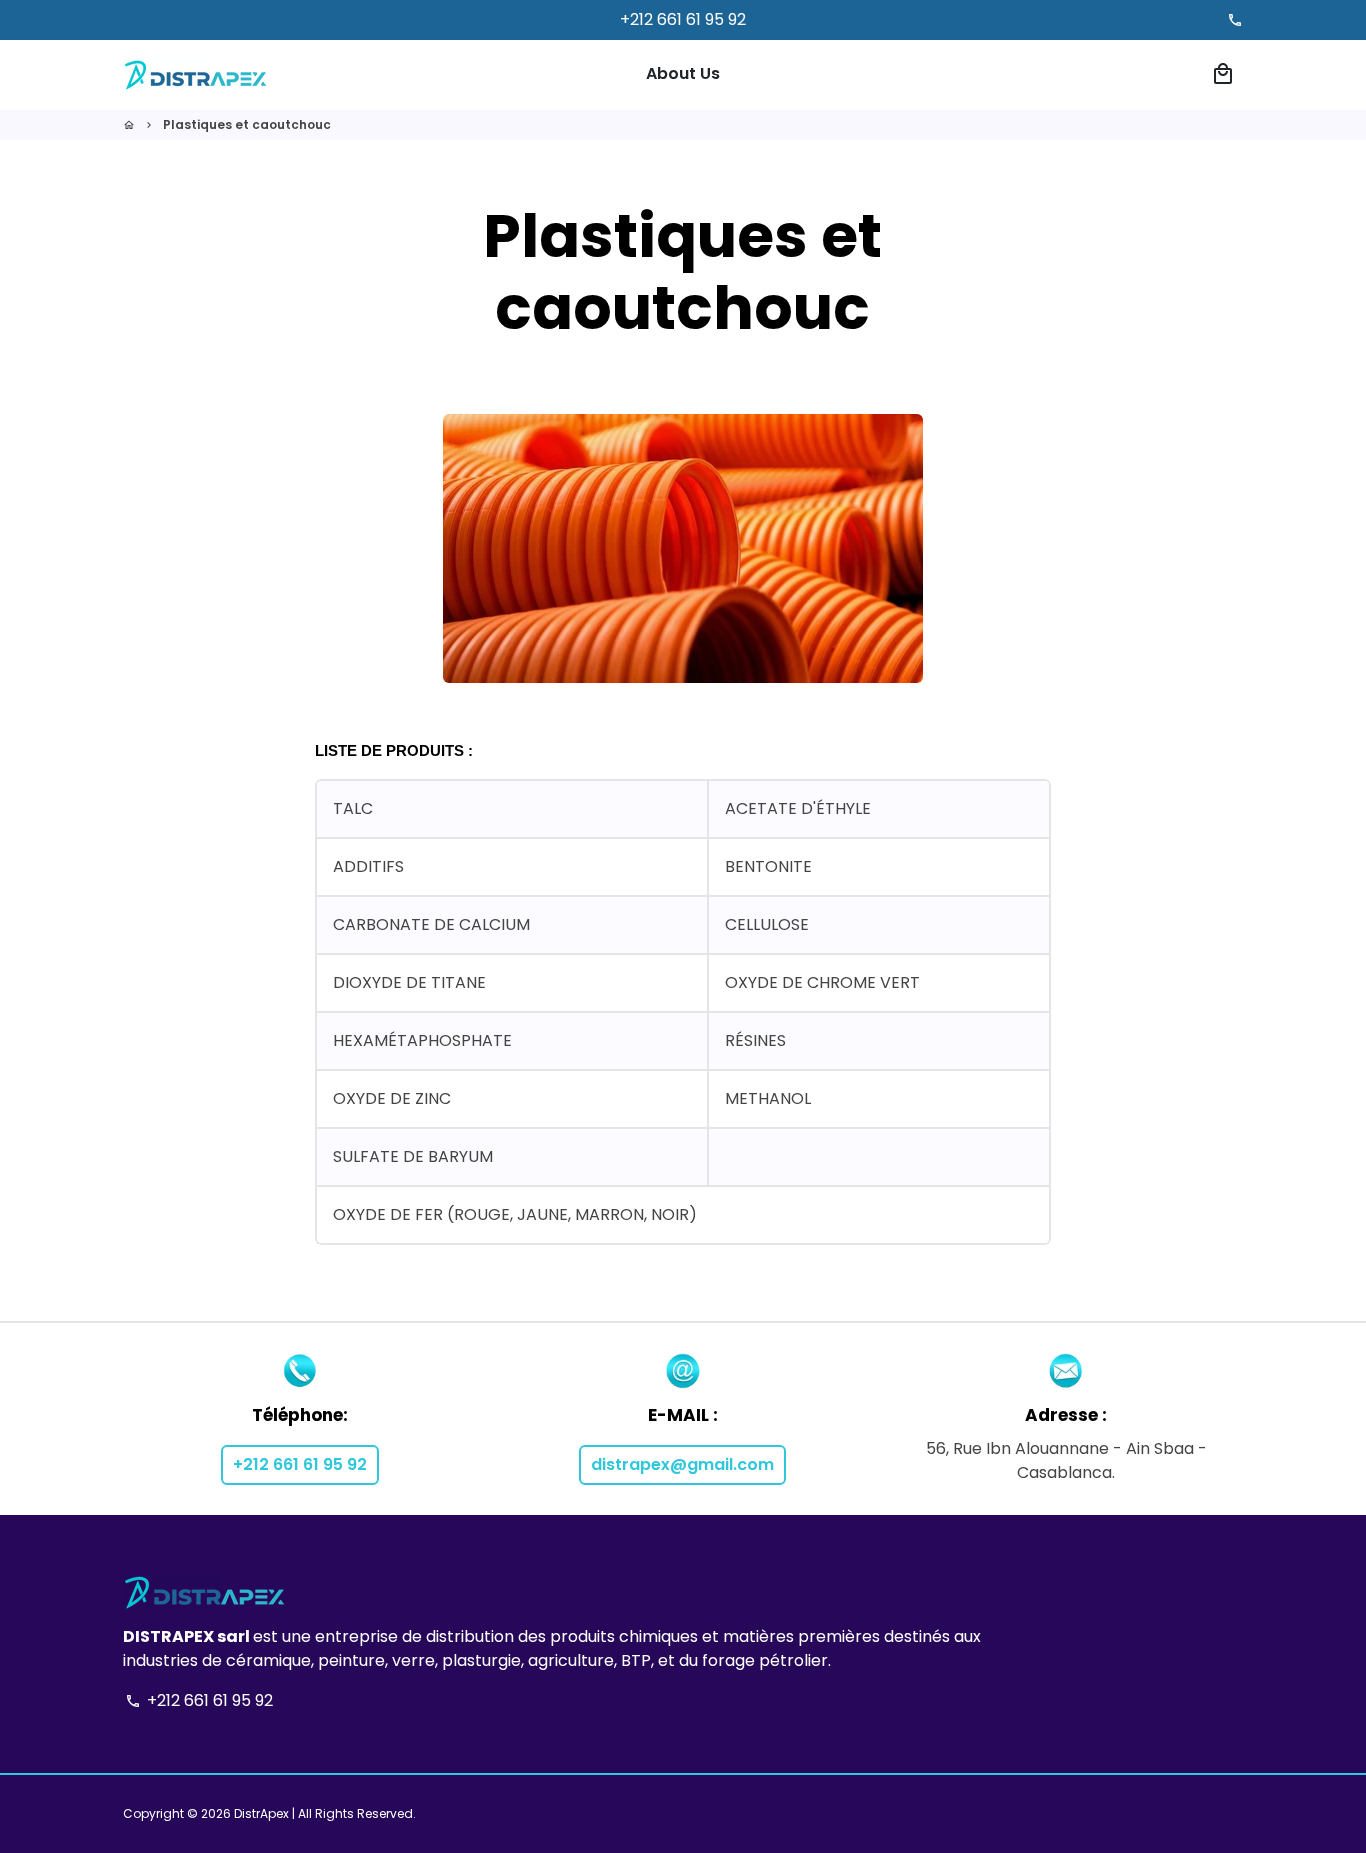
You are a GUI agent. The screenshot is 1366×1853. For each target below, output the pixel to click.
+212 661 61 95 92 (300, 1464)
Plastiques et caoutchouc (247, 124)
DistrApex (261, 1813)
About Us (683, 73)
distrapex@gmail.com (682, 1464)
